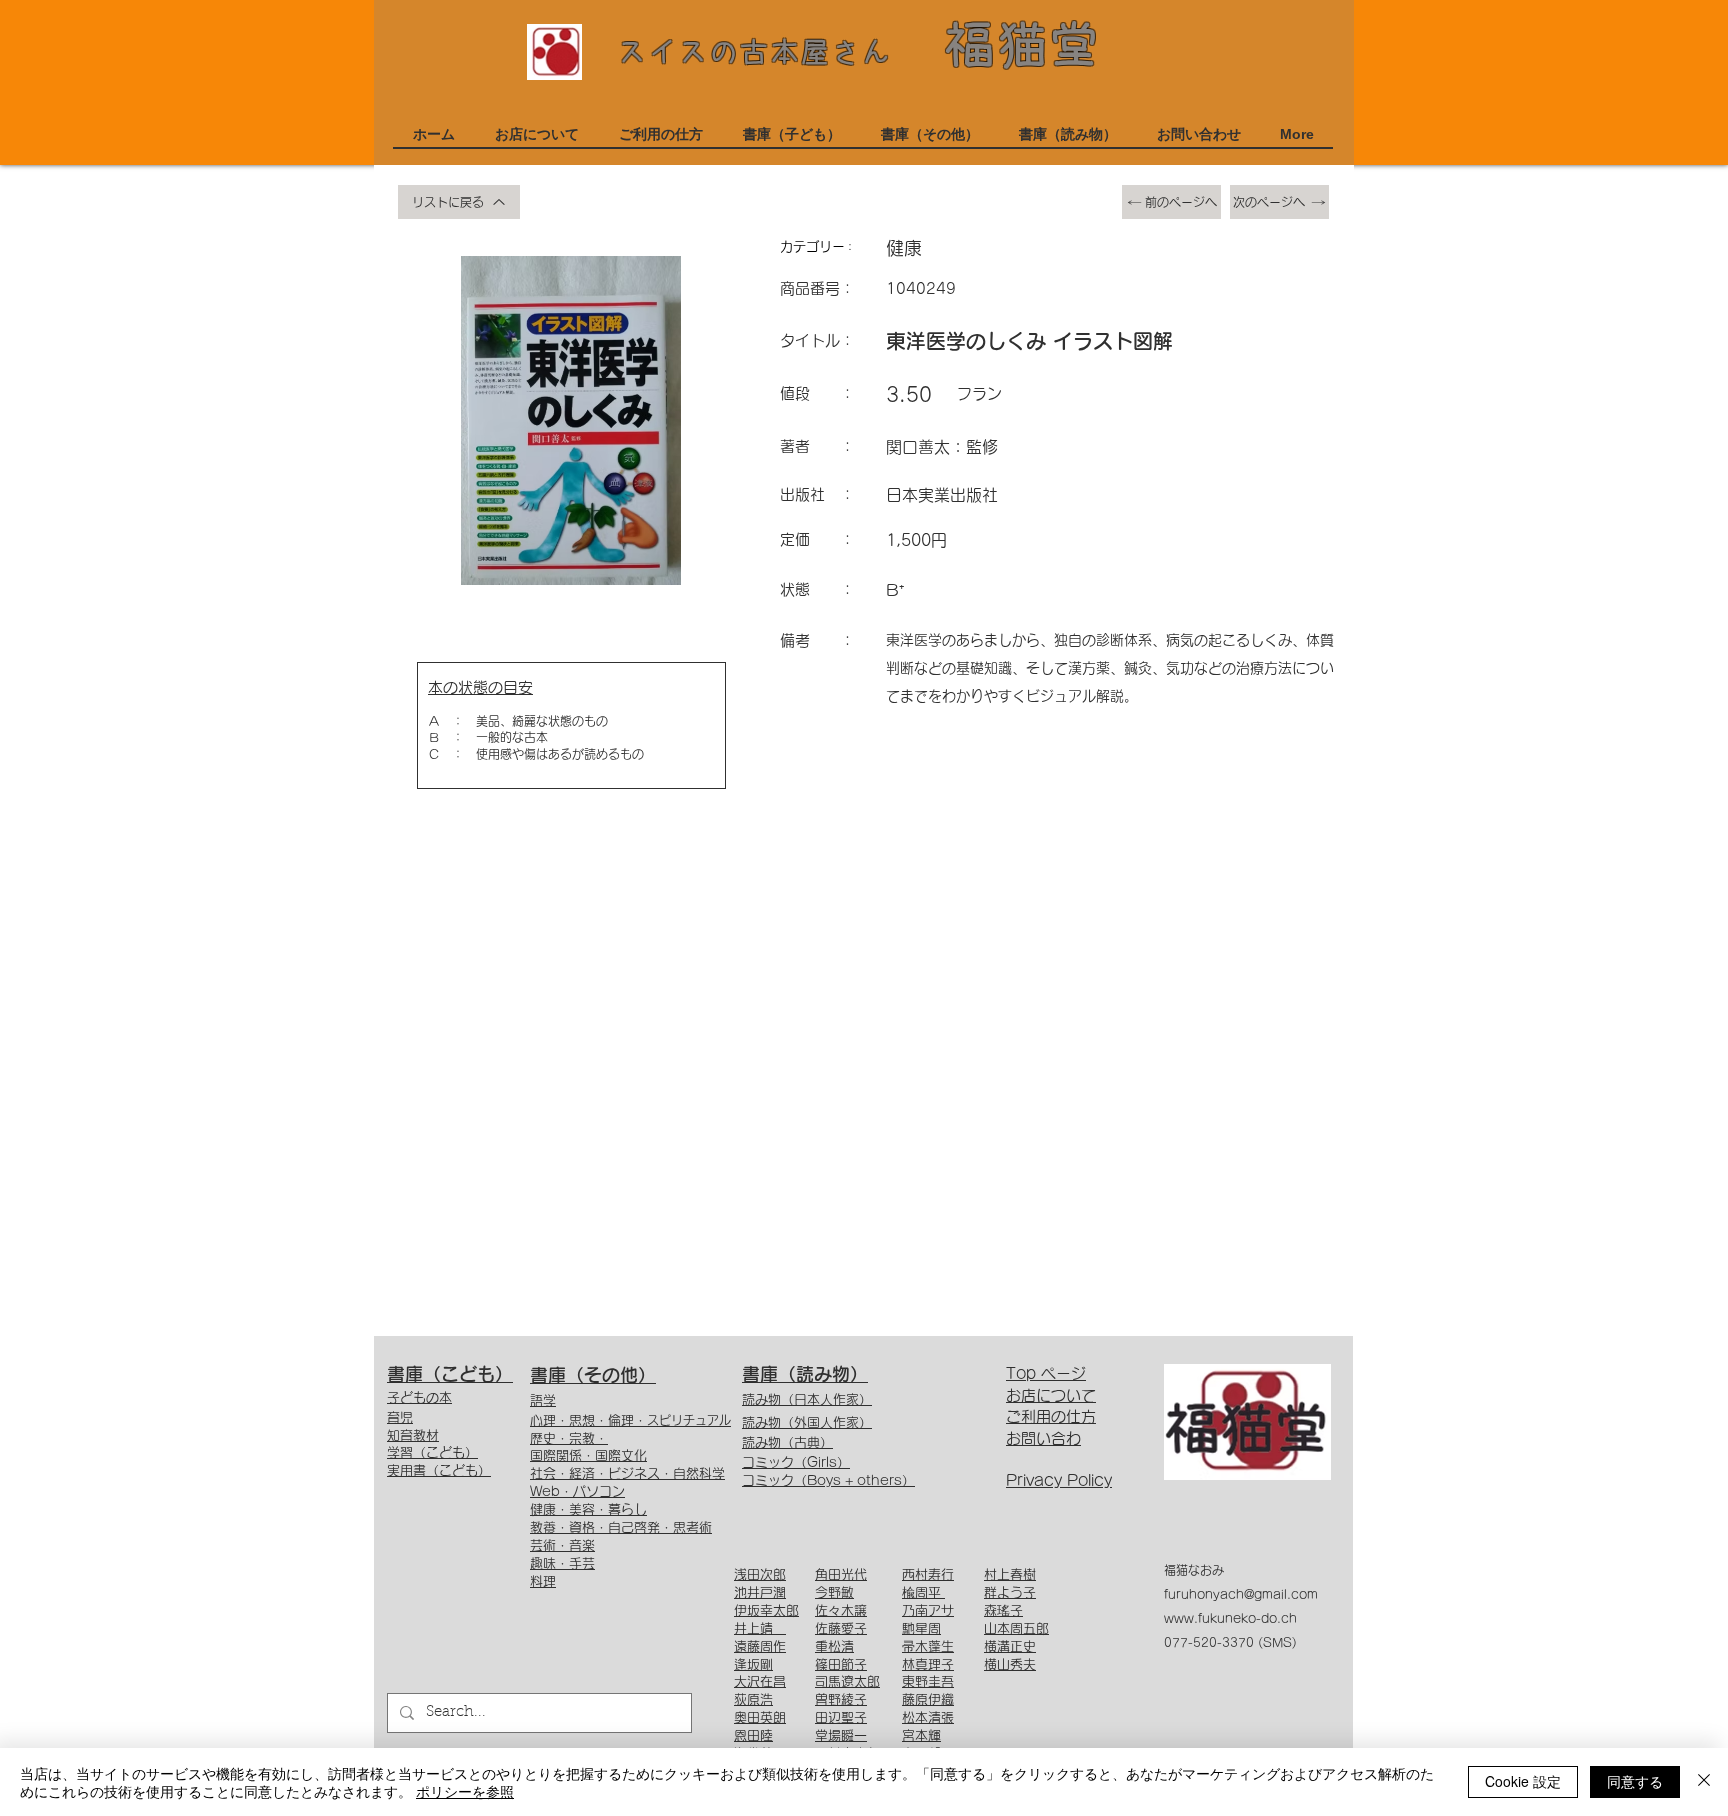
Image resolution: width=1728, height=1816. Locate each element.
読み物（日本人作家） (807, 1399)
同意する (1635, 1781)
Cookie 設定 (1523, 1781)
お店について (1051, 1395)
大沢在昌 (760, 1681)
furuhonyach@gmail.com (1241, 1594)
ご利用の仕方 (1051, 1416)
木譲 (854, 1610)
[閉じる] (1704, 1782)
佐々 (828, 1610)
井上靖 (760, 1628)
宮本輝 (921, 1735)
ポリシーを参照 (465, 1791)
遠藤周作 (760, 1646)
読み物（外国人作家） (807, 1422)
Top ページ (1046, 1373)
